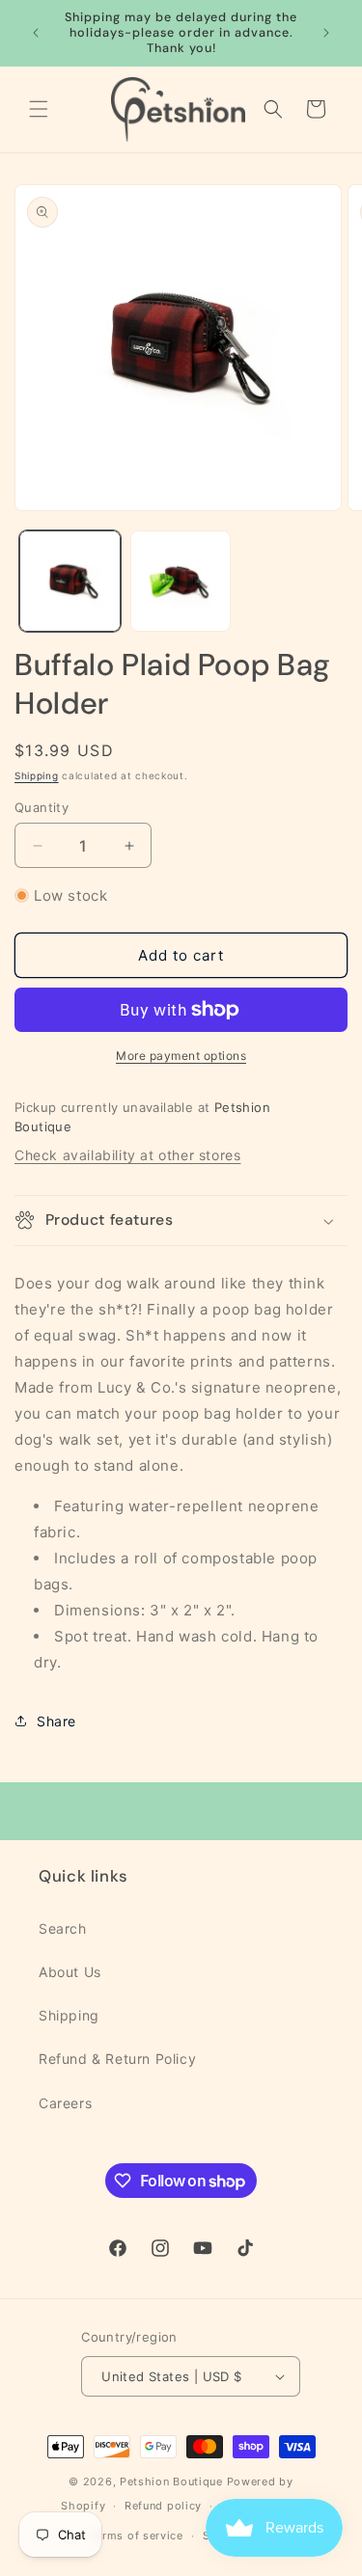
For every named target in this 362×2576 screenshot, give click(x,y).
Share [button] (56, 1721)
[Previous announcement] (36, 33)
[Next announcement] (326, 33)
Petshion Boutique (171, 2481)
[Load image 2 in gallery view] (181, 581)
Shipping (37, 775)
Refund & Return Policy (117, 2059)
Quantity (42, 807)
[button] (39, 109)
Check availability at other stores (127, 1155)
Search (63, 1928)
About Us (70, 1972)
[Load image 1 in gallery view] (70, 581)
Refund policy (163, 2506)
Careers (65, 2103)
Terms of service (137, 2535)
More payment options (181, 1056)
